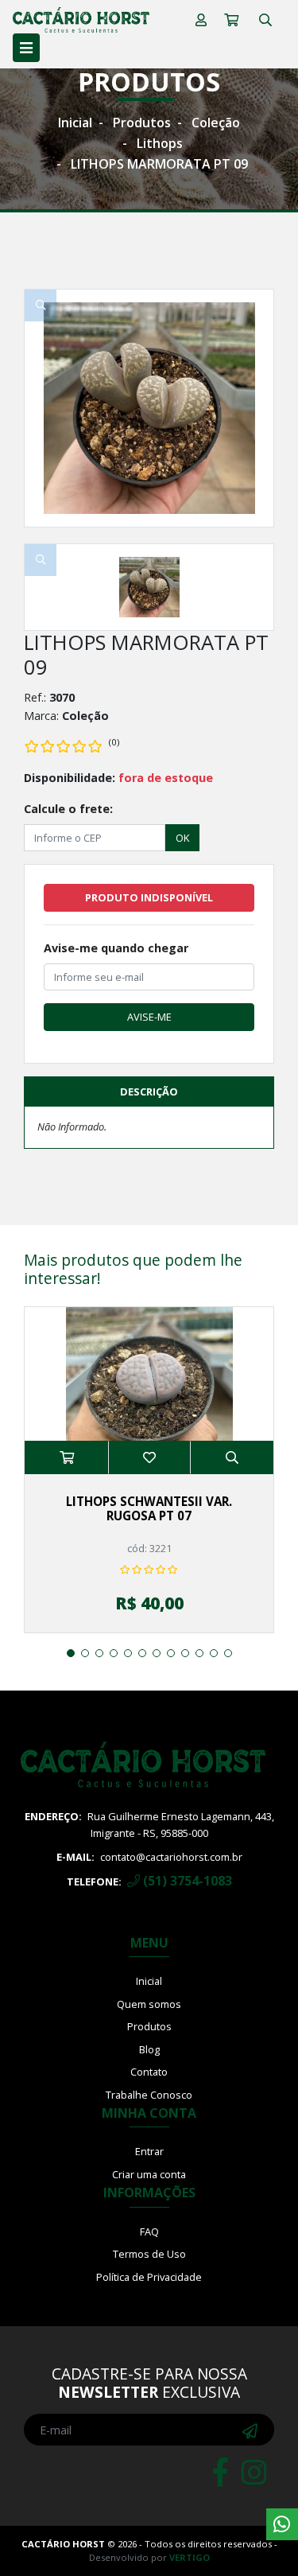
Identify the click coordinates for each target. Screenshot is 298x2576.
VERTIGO (190, 2557)
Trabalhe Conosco (149, 2095)
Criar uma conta (149, 2174)
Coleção (216, 123)
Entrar (149, 2151)
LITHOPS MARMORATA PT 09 (159, 164)
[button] (71, 1653)
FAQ (149, 2232)
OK (182, 838)
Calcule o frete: (68, 809)
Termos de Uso (149, 2254)
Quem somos (149, 2004)
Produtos (142, 123)
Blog (149, 2049)
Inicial (75, 123)
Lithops (160, 143)
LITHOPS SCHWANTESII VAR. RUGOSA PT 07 (149, 1508)
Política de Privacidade (149, 2277)
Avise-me (149, 1017)
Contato (149, 2072)
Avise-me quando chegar (116, 948)
